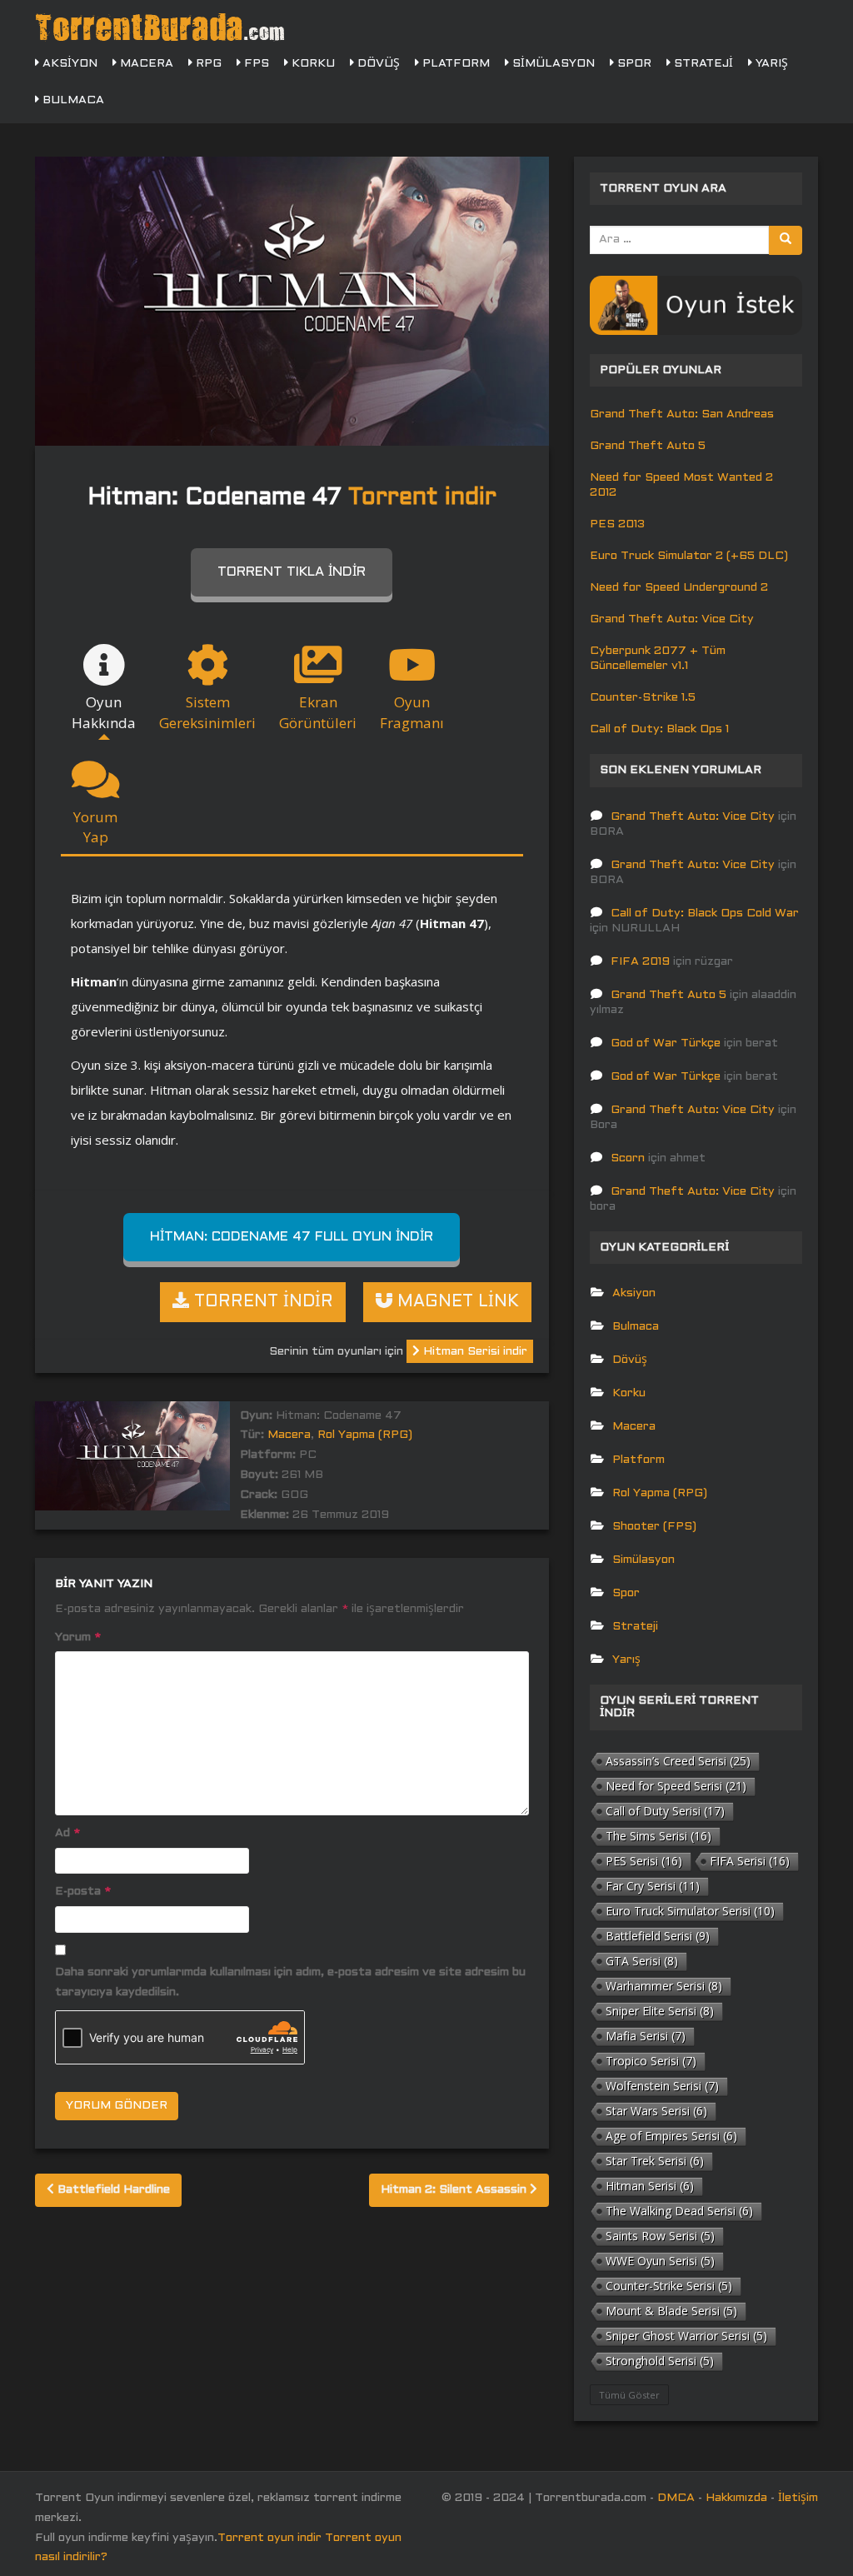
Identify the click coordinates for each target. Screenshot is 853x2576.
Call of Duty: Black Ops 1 (659, 729)
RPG (207, 64)
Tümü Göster (629, 2395)
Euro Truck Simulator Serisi (690, 1911)
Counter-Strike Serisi (669, 2286)
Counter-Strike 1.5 (643, 698)
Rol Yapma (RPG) (365, 1435)
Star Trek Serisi (655, 2161)
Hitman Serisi (650, 2186)
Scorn (628, 1158)
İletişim (798, 2498)
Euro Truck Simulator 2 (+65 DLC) (689, 556)
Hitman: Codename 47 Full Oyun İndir (292, 1237)
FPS (255, 64)
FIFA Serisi (750, 1861)
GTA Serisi (642, 1961)
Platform (454, 64)
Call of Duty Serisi (665, 1811)
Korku (312, 64)
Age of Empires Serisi (671, 2136)
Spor (633, 64)
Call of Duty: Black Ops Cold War (705, 914)
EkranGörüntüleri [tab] (318, 712)
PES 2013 (617, 524)
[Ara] (786, 240)
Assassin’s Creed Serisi (678, 1761)
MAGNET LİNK (456, 1302)
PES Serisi (644, 1861)
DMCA (676, 2498)
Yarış (770, 64)
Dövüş (377, 64)
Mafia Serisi (646, 2036)
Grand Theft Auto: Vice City (672, 619)
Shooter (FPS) (654, 1527)
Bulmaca (72, 100)
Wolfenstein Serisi (662, 2086)
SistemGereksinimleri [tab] (207, 712)
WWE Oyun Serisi (660, 2261)
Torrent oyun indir (269, 2538)
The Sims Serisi (658, 1836)
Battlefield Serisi (658, 1936)
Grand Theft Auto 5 (648, 446)
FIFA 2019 (640, 962)
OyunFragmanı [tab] (412, 712)
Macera (145, 64)
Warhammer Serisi (664, 1986)
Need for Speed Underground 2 (679, 588)
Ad (67, 1833)
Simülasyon (552, 64)
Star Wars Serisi (656, 2111)
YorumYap (95, 827)
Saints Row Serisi (660, 2236)
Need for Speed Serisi (676, 1786)
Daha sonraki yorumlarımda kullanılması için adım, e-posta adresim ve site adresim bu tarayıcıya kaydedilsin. (290, 1982)
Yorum (78, 1637)
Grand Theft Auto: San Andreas (682, 414)
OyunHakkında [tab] (104, 712)
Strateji (702, 64)
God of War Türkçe (666, 1043)
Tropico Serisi (651, 2061)
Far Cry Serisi (653, 1886)
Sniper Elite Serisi (660, 2011)
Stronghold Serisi (660, 2361)
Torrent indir (422, 498)
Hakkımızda (736, 2498)
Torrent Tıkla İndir (292, 572)
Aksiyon (68, 64)
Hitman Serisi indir (474, 1352)
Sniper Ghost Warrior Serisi (686, 2336)
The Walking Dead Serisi (679, 2211)
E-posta (83, 1892)
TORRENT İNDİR (261, 1302)
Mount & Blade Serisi (671, 2311)
